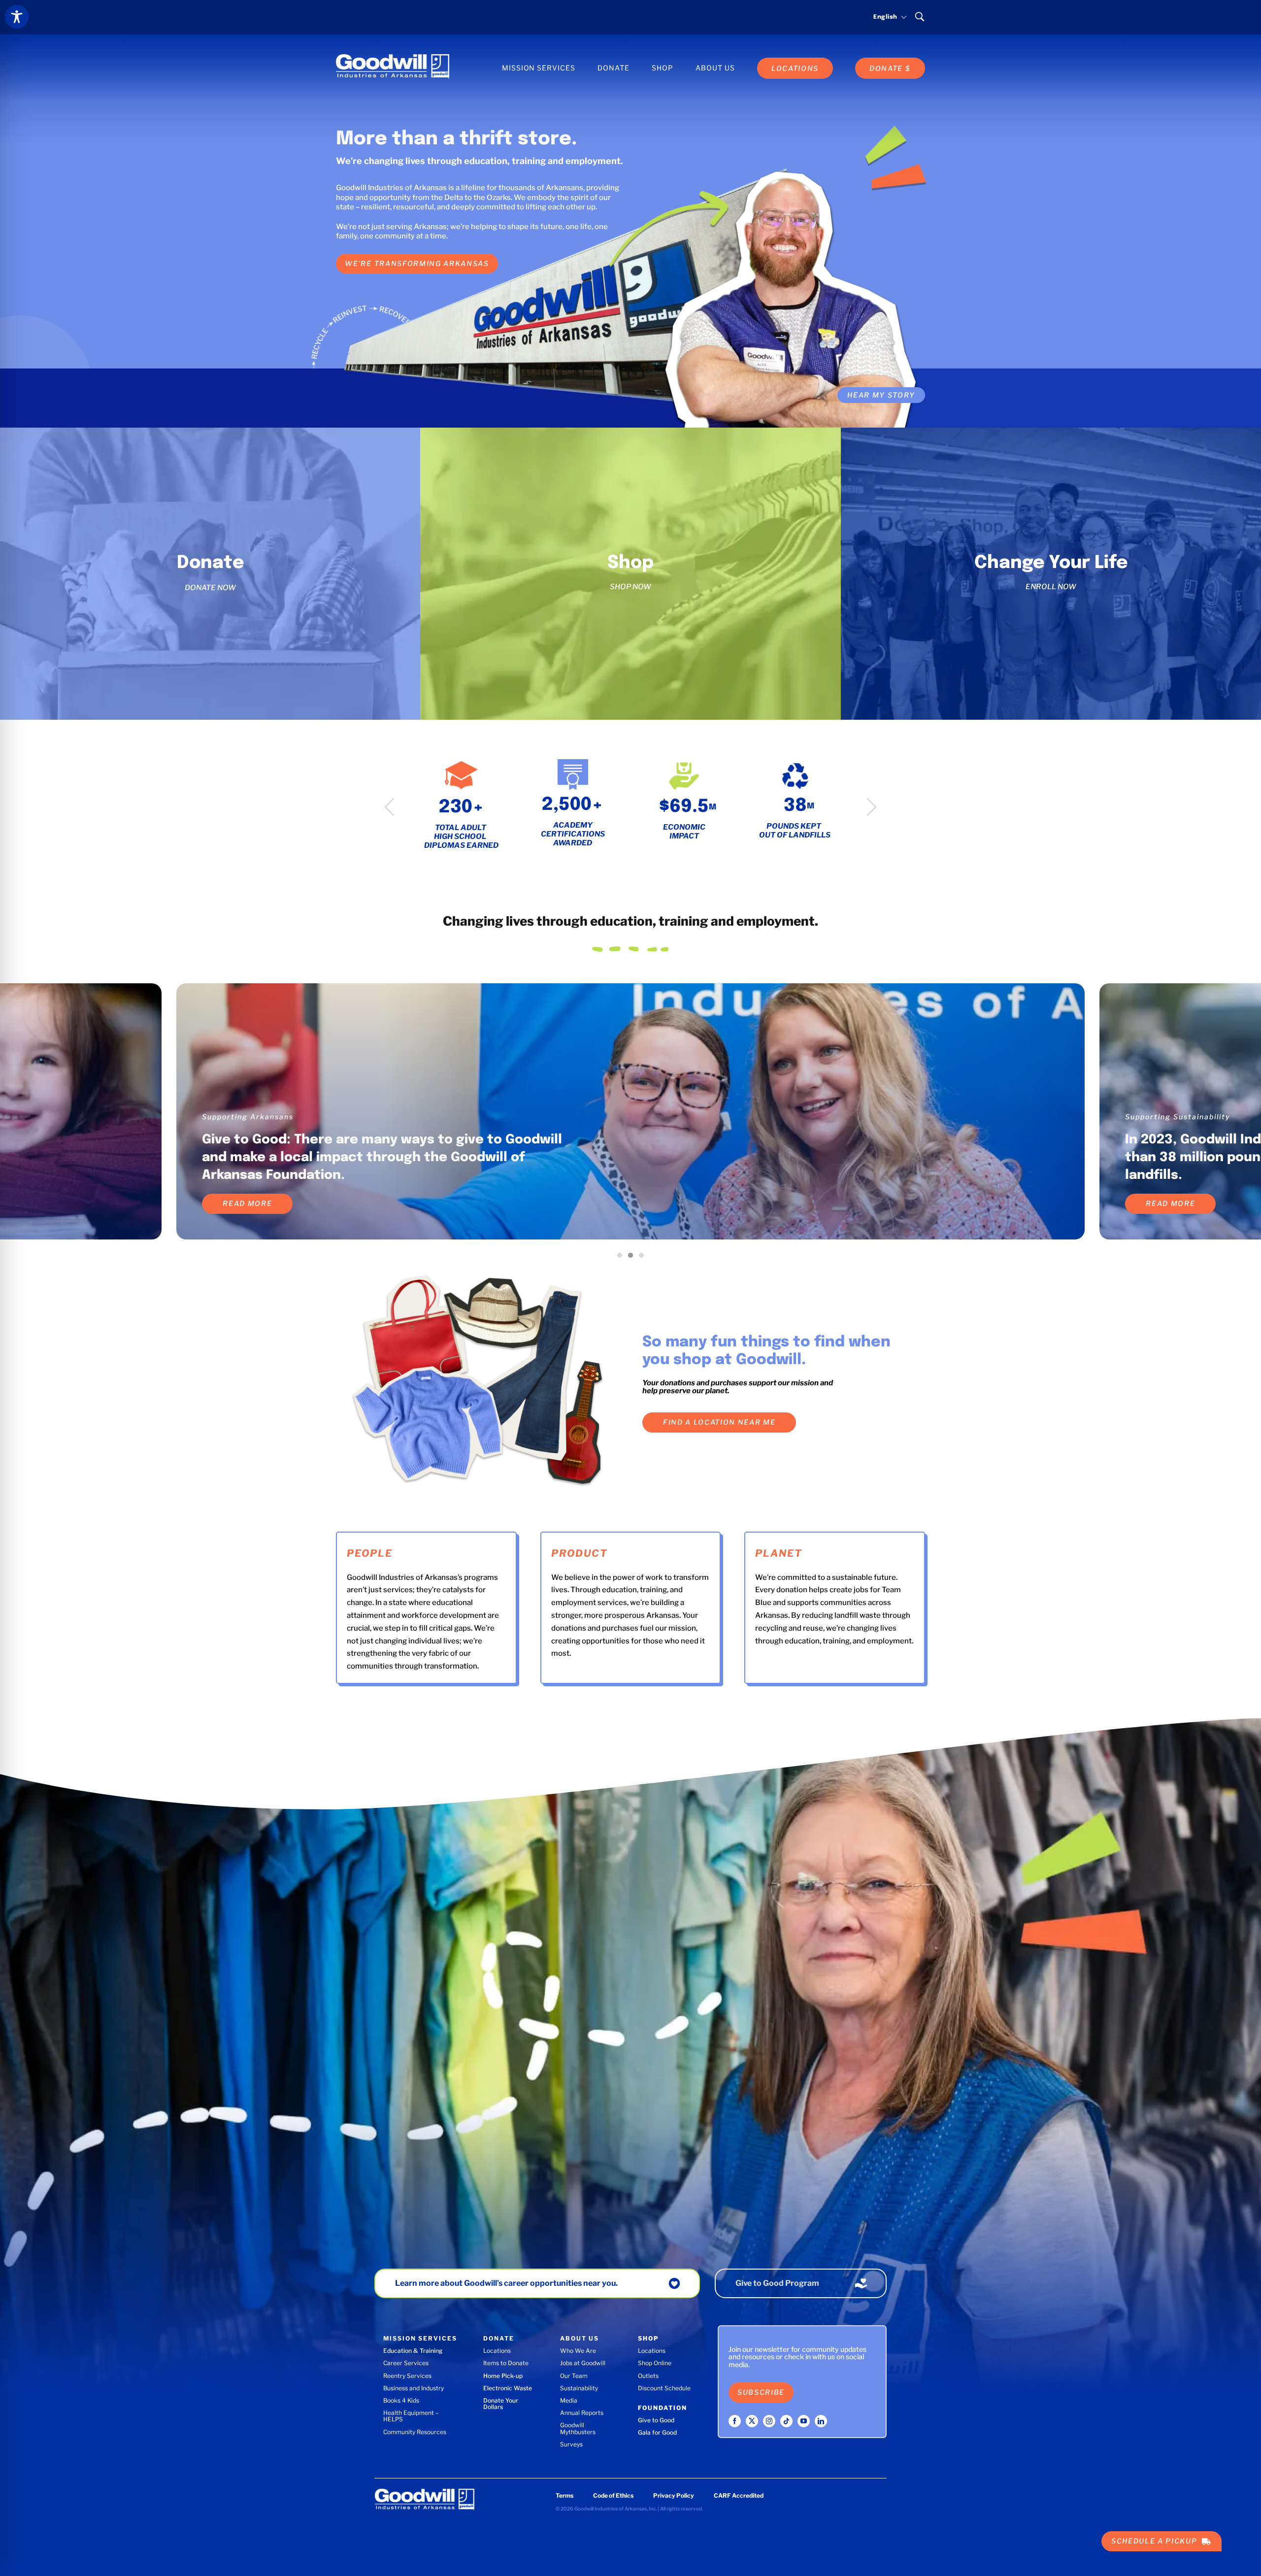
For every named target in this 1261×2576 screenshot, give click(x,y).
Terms (564, 2495)
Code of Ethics (613, 2495)
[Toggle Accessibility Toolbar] (17, 17)
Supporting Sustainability (1178, 1117)
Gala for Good (657, 2432)
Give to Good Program (777, 2283)
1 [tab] (622, 1258)
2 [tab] (633, 1258)
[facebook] (735, 2421)
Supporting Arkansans (248, 1117)
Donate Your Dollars (501, 2404)
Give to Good (656, 2420)
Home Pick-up (503, 2376)
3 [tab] (644, 1258)
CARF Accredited (739, 2495)
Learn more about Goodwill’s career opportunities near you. (506, 2283)
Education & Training (413, 2351)
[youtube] (804, 2421)
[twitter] (752, 2421)
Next (872, 807)
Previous (389, 807)
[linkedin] (821, 2421)
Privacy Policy (674, 2495)
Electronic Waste (508, 2388)
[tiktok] (786, 2421)
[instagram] (769, 2421)
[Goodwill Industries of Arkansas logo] (393, 58)
